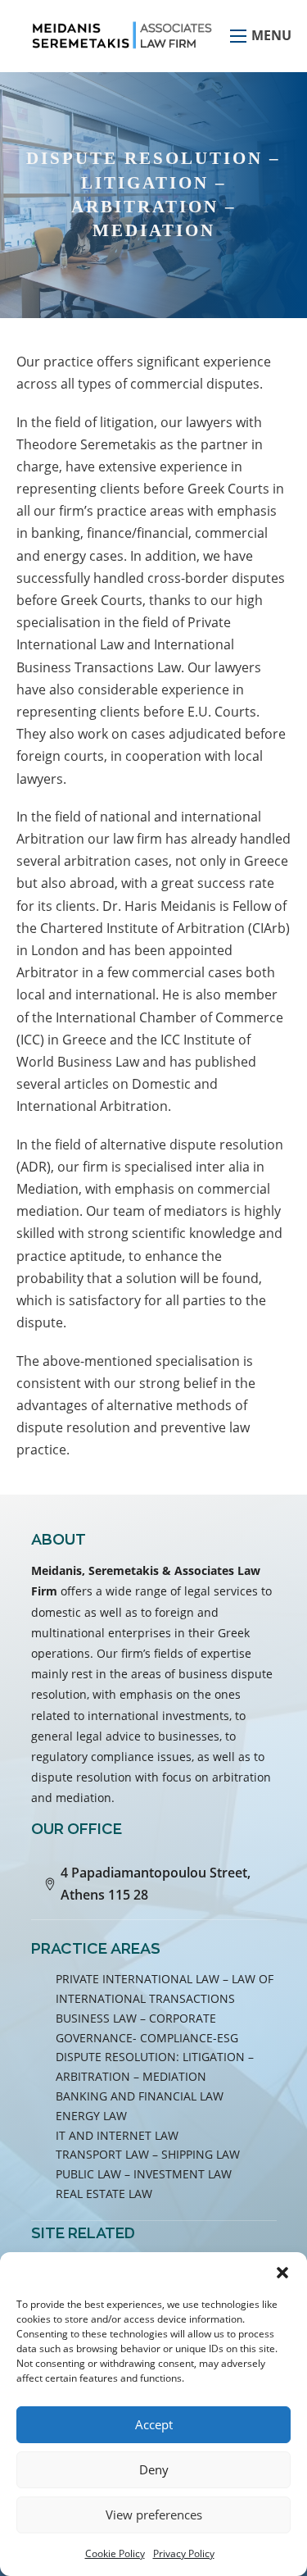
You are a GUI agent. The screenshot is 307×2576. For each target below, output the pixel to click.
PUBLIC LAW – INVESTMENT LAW (144, 2174)
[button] (282, 2273)
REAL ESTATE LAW (104, 2194)
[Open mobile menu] (238, 36)
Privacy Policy (184, 2553)
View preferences (154, 2515)
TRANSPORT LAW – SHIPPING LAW (148, 2154)
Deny (154, 2469)
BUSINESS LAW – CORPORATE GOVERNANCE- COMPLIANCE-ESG (147, 2028)
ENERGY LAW (91, 2116)
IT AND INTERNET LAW (117, 2135)
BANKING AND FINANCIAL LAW (140, 2096)
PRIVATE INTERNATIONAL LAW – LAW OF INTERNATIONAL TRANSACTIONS (165, 1989)
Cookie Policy (115, 2553)
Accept (154, 2424)
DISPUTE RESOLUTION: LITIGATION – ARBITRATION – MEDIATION (155, 2066)
